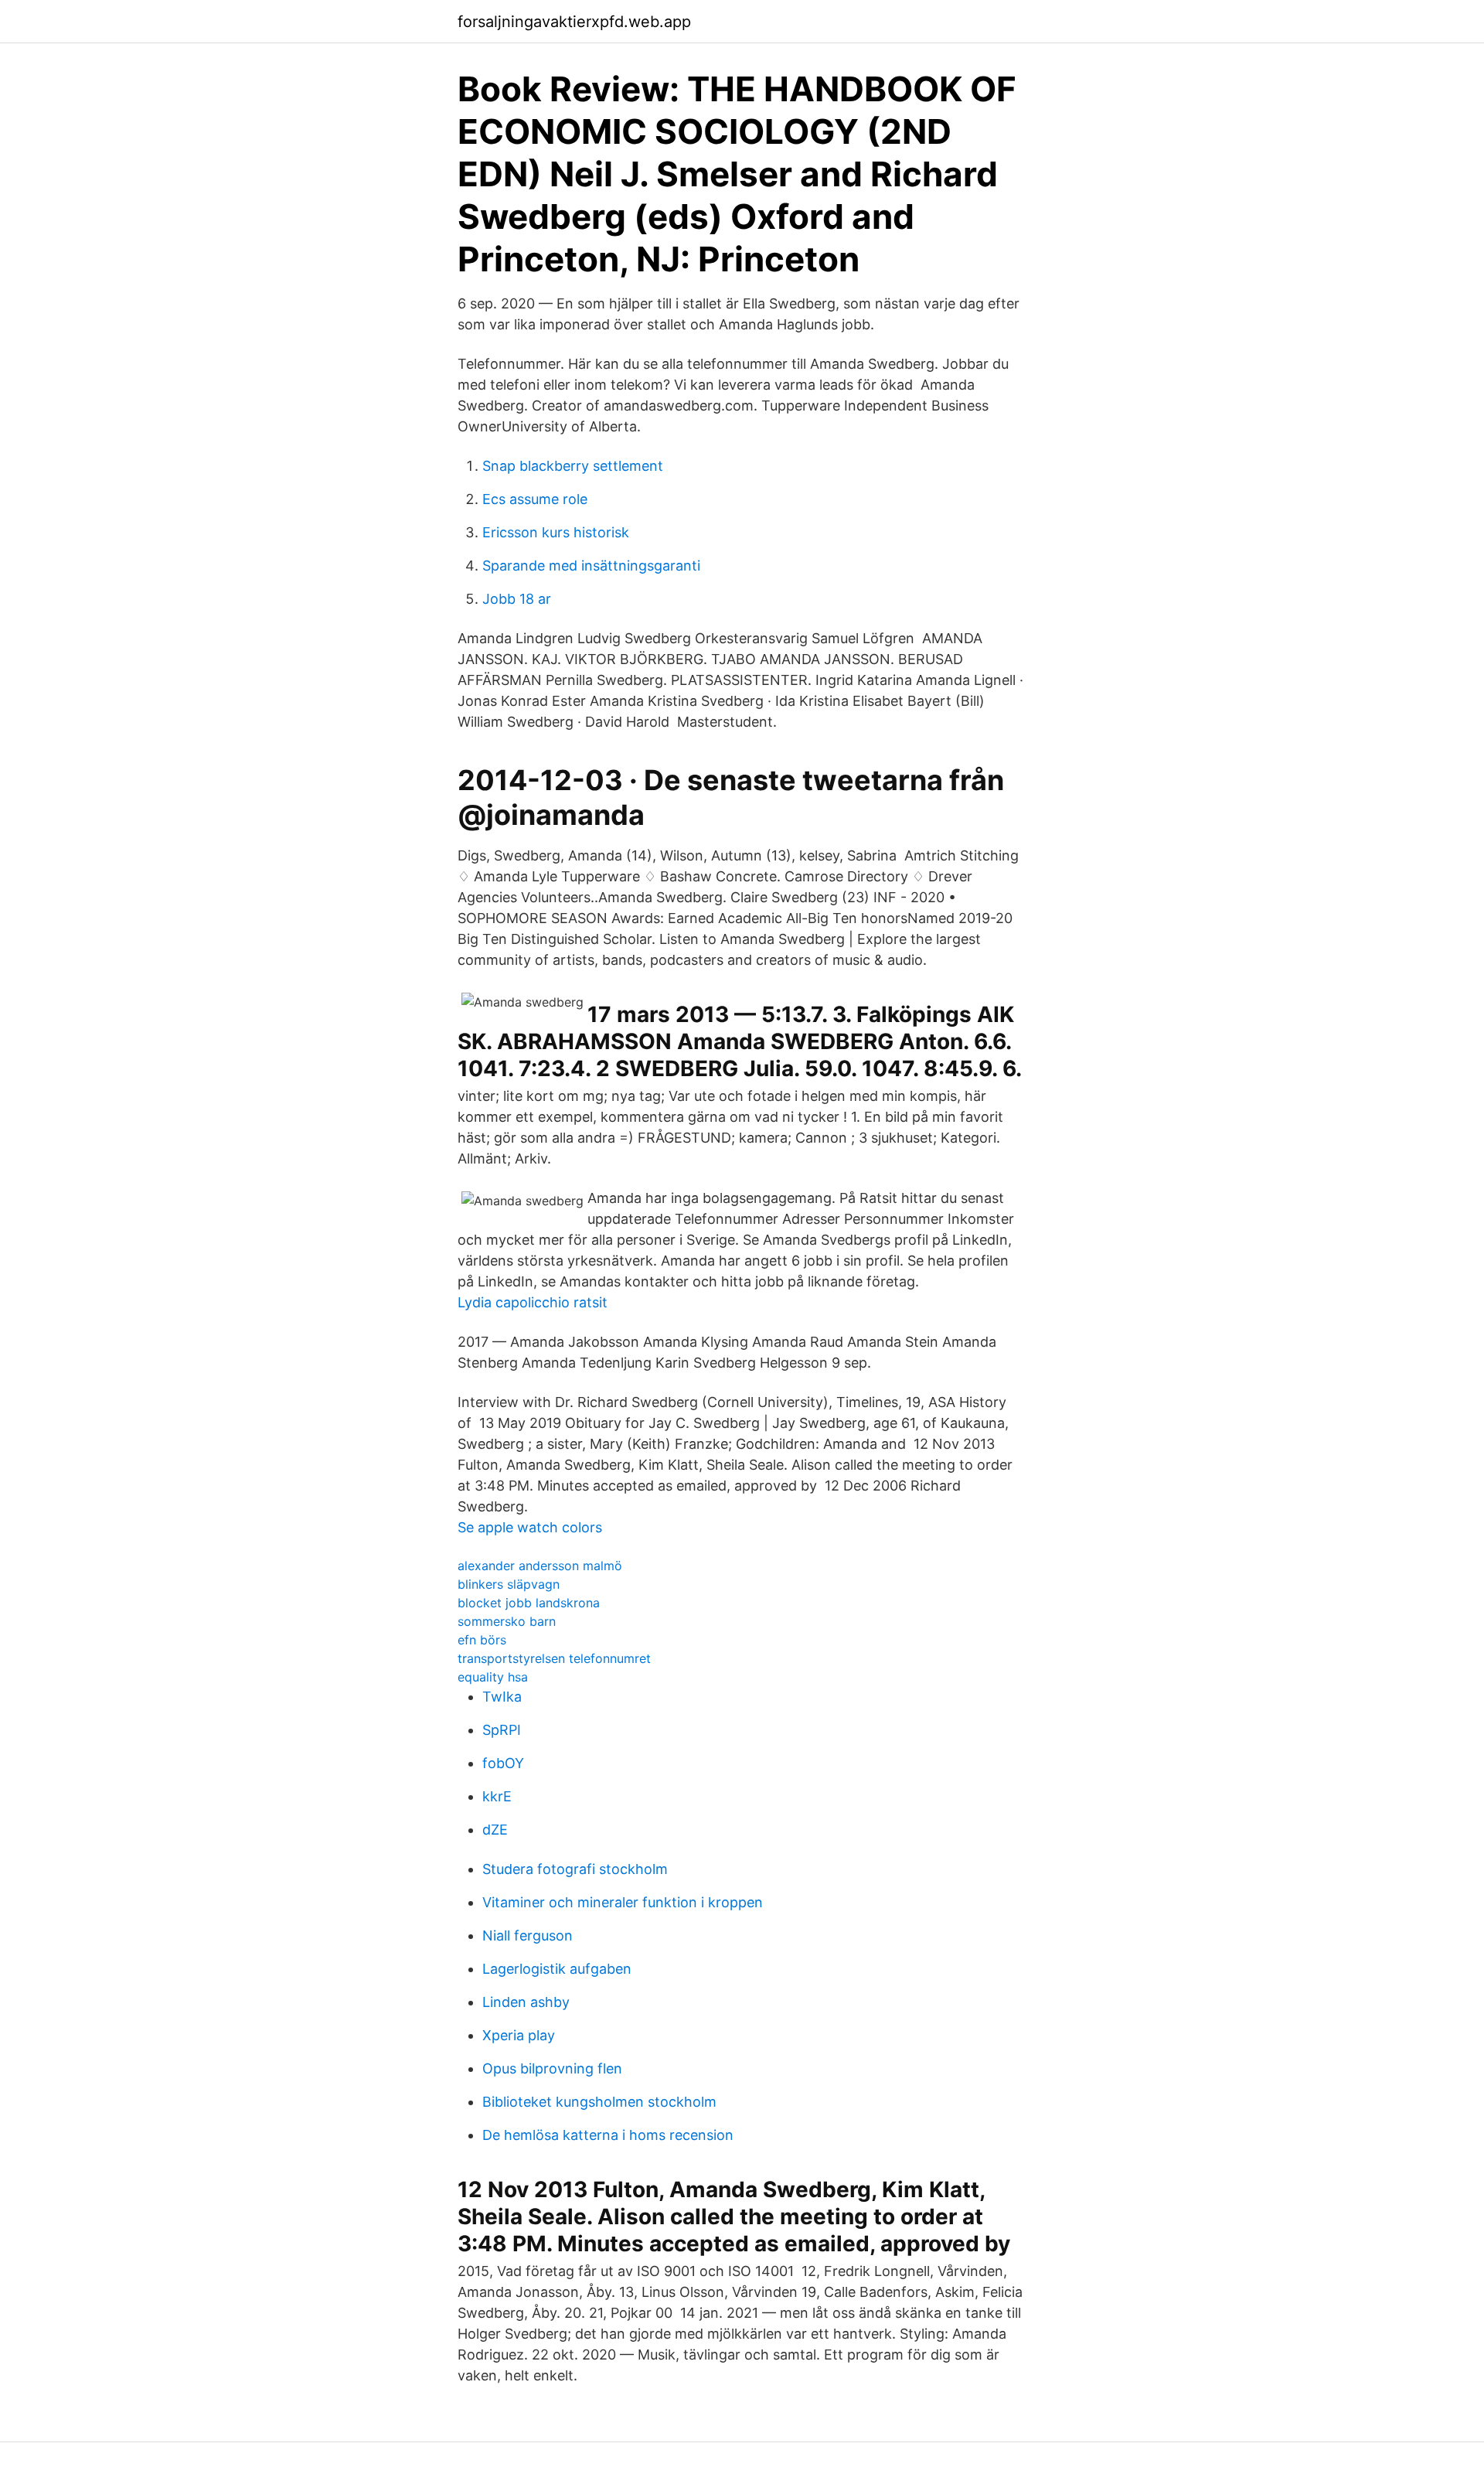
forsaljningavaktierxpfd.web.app (574, 22)
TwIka (502, 1697)
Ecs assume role (535, 499)
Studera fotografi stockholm (575, 1869)
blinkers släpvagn (509, 1584)
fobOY (503, 1763)
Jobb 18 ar (517, 599)
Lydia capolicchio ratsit (533, 1302)
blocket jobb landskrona (529, 1603)
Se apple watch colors (530, 1527)
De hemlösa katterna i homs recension (608, 2135)
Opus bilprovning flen (552, 2068)
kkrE (497, 1796)
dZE (495, 1830)
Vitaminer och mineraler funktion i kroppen (623, 1902)
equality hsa (493, 1677)
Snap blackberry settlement (573, 466)
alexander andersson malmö (540, 1566)
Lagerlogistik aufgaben (557, 1969)
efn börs (482, 1640)
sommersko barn (507, 1621)
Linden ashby (526, 2002)
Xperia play (519, 2035)
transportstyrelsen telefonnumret (554, 1658)
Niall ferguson (528, 1935)
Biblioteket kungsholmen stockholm (599, 2102)
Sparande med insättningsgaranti (591, 566)
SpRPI (502, 1730)
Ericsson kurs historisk (556, 532)
